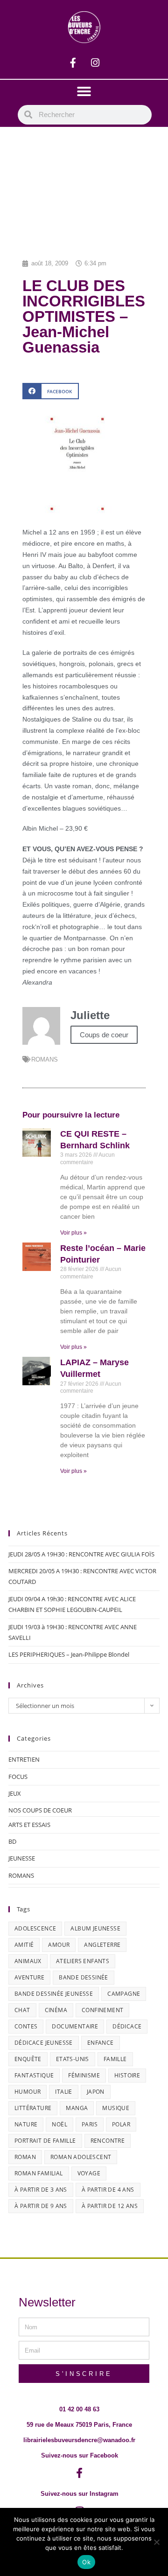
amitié (24, 1945)
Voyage (89, 2173)
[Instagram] (95, 62)
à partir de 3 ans (41, 2190)
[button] (84, 91)
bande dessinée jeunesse (54, 1994)
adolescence (35, 1928)
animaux (28, 1961)
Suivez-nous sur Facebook (80, 2455)
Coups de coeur (104, 1035)
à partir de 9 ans (41, 2206)
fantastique (34, 2075)
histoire (127, 2075)
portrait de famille (45, 2141)
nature (26, 2124)
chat (22, 2010)
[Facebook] (73, 62)
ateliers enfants (83, 1961)
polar (121, 2124)
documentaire (75, 2026)
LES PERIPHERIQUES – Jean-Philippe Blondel (69, 1654)
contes (26, 2026)
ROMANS (45, 1059)
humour (28, 2092)
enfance (101, 2043)
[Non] (156, 2542)
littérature (33, 2108)
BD (12, 1841)
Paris (90, 2124)
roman (25, 2157)
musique (116, 2108)
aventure (29, 1977)
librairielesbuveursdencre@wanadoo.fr (79, 2440)
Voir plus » (73, 1233)
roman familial (39, 2173)
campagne (124, 1994)
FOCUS (18, 1777)
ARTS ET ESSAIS (29, 1825)
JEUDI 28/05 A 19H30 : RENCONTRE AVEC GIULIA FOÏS (81, 1554)
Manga (77, 2108)
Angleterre (102, 1945)
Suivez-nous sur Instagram (80, 2494)
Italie (63, 2092)
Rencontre (108, 2141)
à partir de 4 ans (108, 2190)
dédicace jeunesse (44, 2043)
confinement (102, 2010)
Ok (86, 2562)
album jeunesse (95, 1928)
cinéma (56, 2010)
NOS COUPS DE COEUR (40, 1810)
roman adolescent (81, 2157)
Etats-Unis (73, 2059)
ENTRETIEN (24, 1759)
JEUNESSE (22, 1858)
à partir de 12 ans (110, 2206)
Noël (59, 2124)
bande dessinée (84, 1977)
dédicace (127, 2026)
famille (115, 2059)
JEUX (15, 1793)
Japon (96, 2092)
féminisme (84, 2075)
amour (59, 1945)
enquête (28, 2059)
